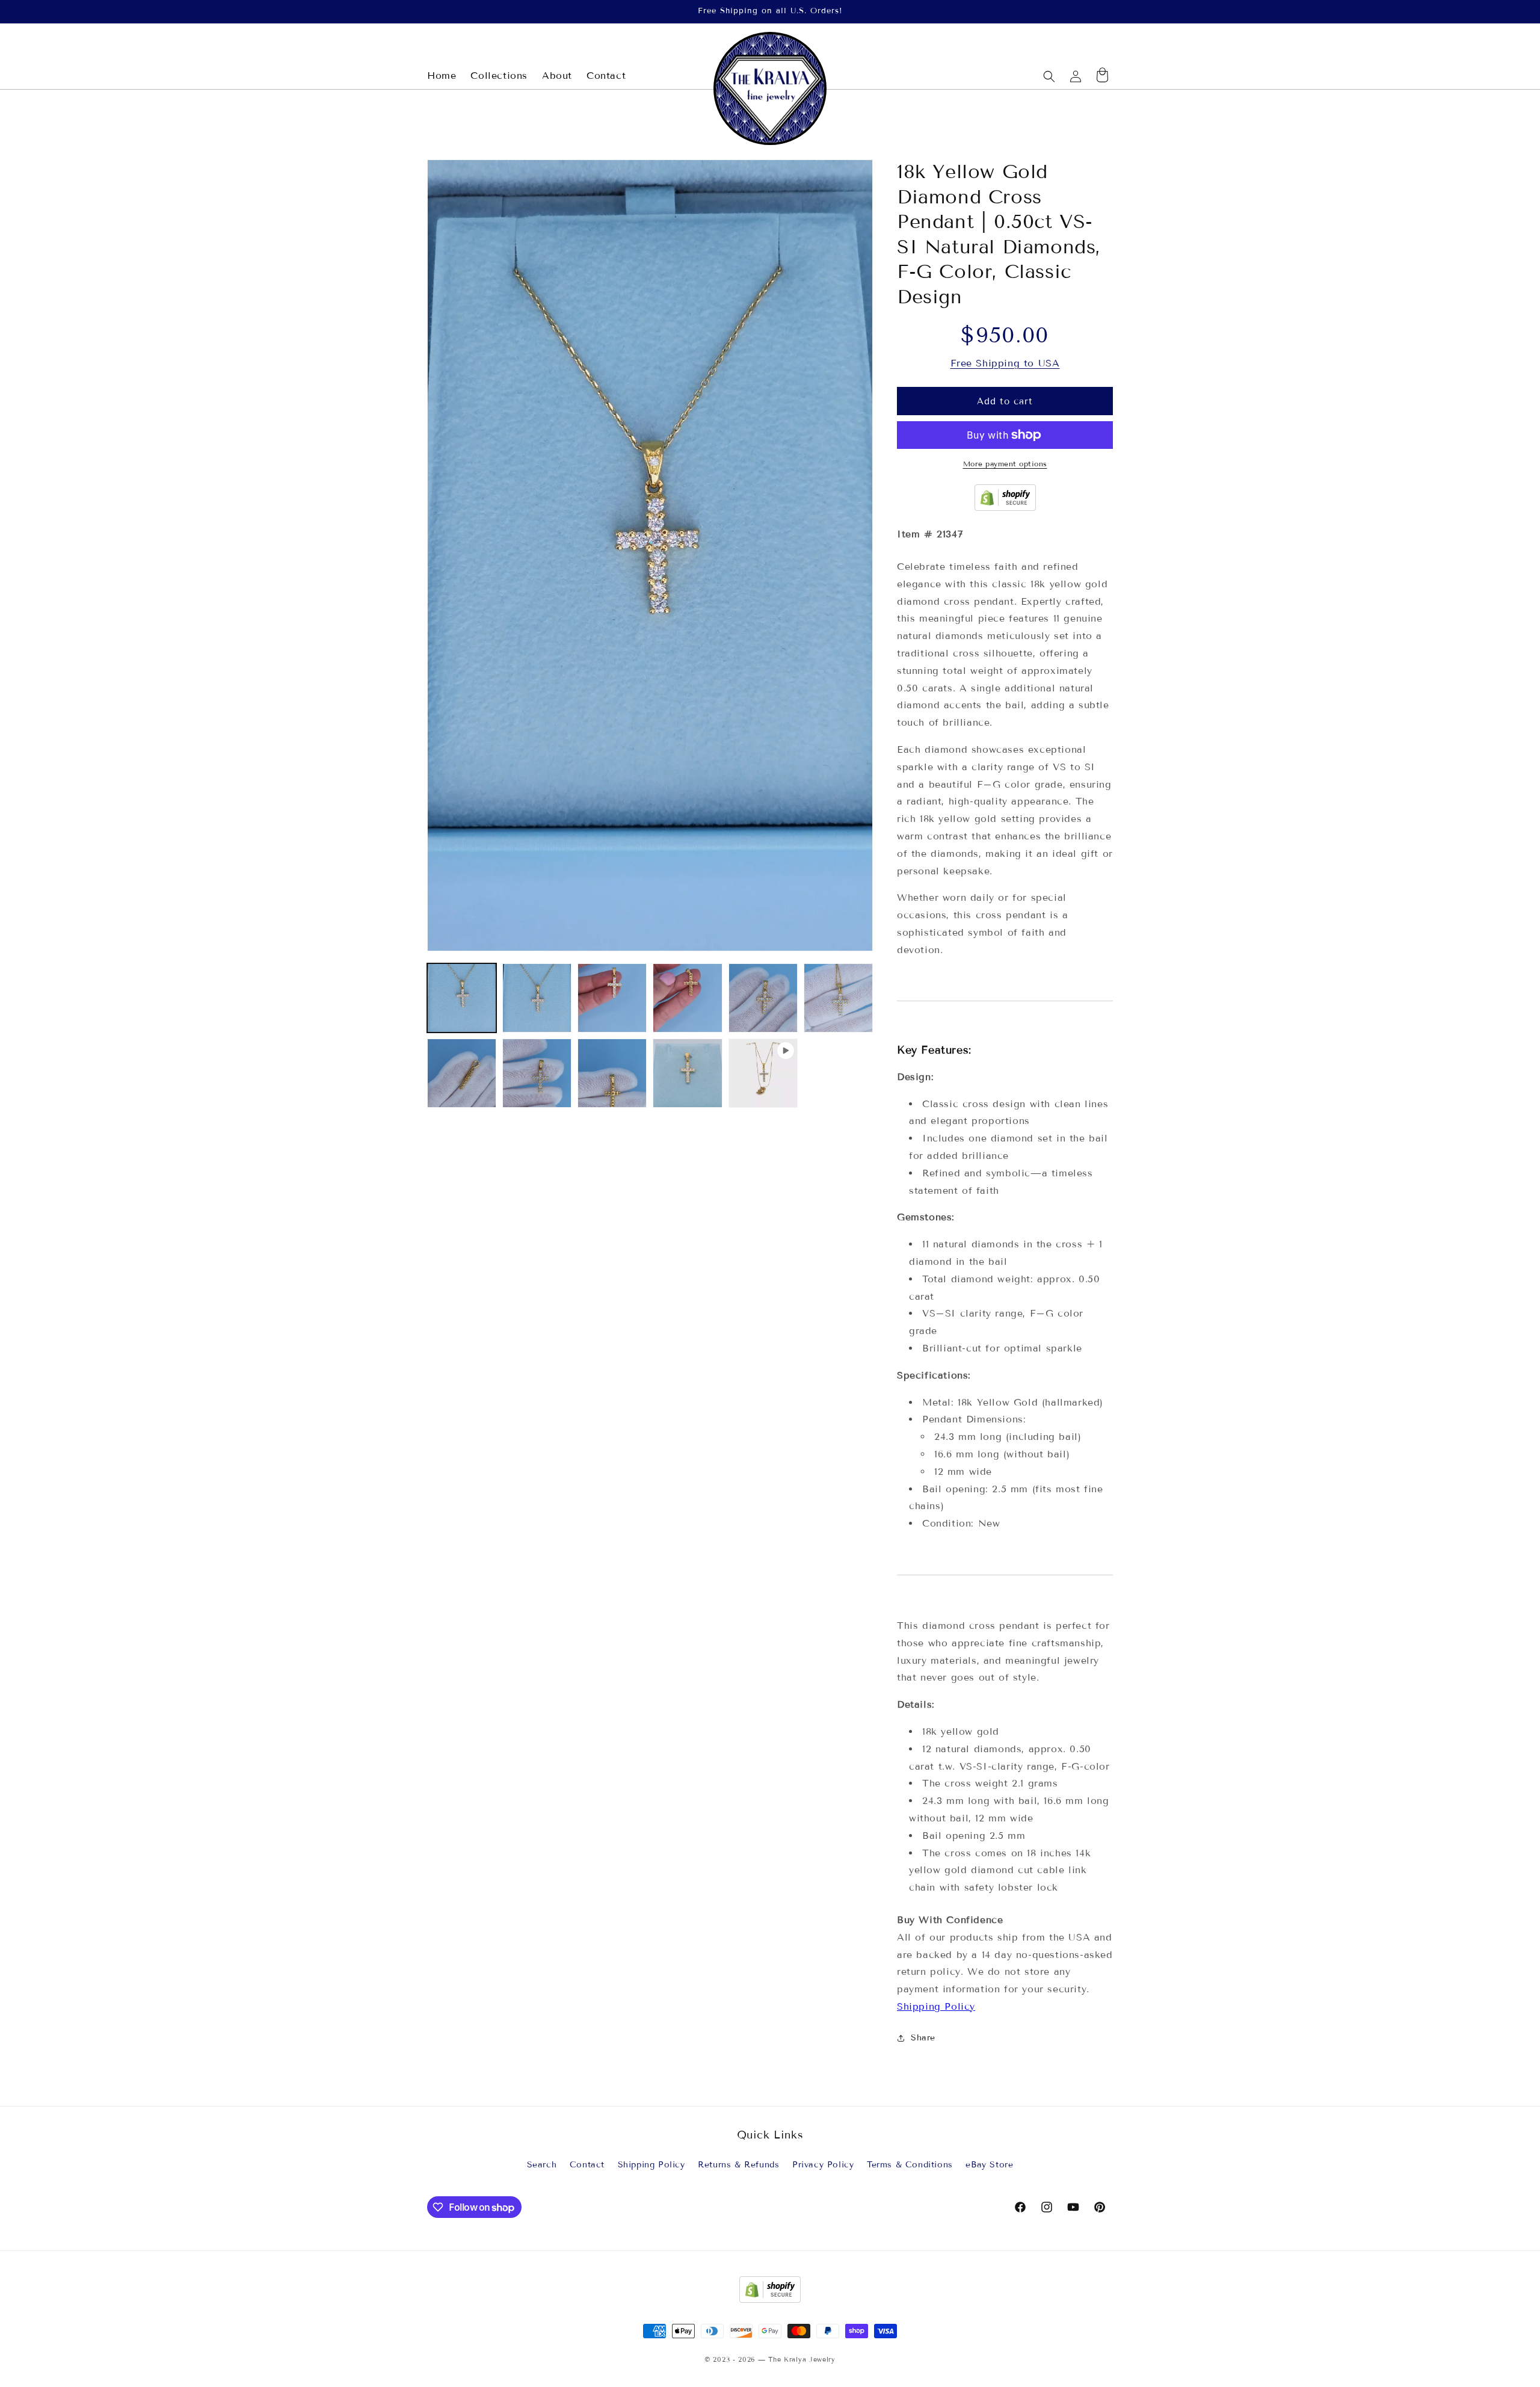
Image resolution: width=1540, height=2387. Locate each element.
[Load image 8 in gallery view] (537, 1073)
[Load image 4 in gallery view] (687, 998)
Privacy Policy (823, 2165)
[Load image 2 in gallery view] (537, 998)
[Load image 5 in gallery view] (763, 998)
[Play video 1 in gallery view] (763, 1073)
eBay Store (989, 2165)
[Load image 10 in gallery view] (687, 1073)
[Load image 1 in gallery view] (462, 998)
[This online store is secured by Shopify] (1005, 508)
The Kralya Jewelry (802, 2359)
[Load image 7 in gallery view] (462, 1073)
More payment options (1005, 464)
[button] (1049, 76)
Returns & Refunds (738, 2165)
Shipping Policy (936, 2006)
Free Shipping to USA (1005, 363)
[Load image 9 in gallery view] (612, 1073)
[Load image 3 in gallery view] (612, 998)
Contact (587, 2165)
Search (542, 2165)
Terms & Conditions (910, 2165)
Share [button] (923, 2038)
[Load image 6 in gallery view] (838, 998)
